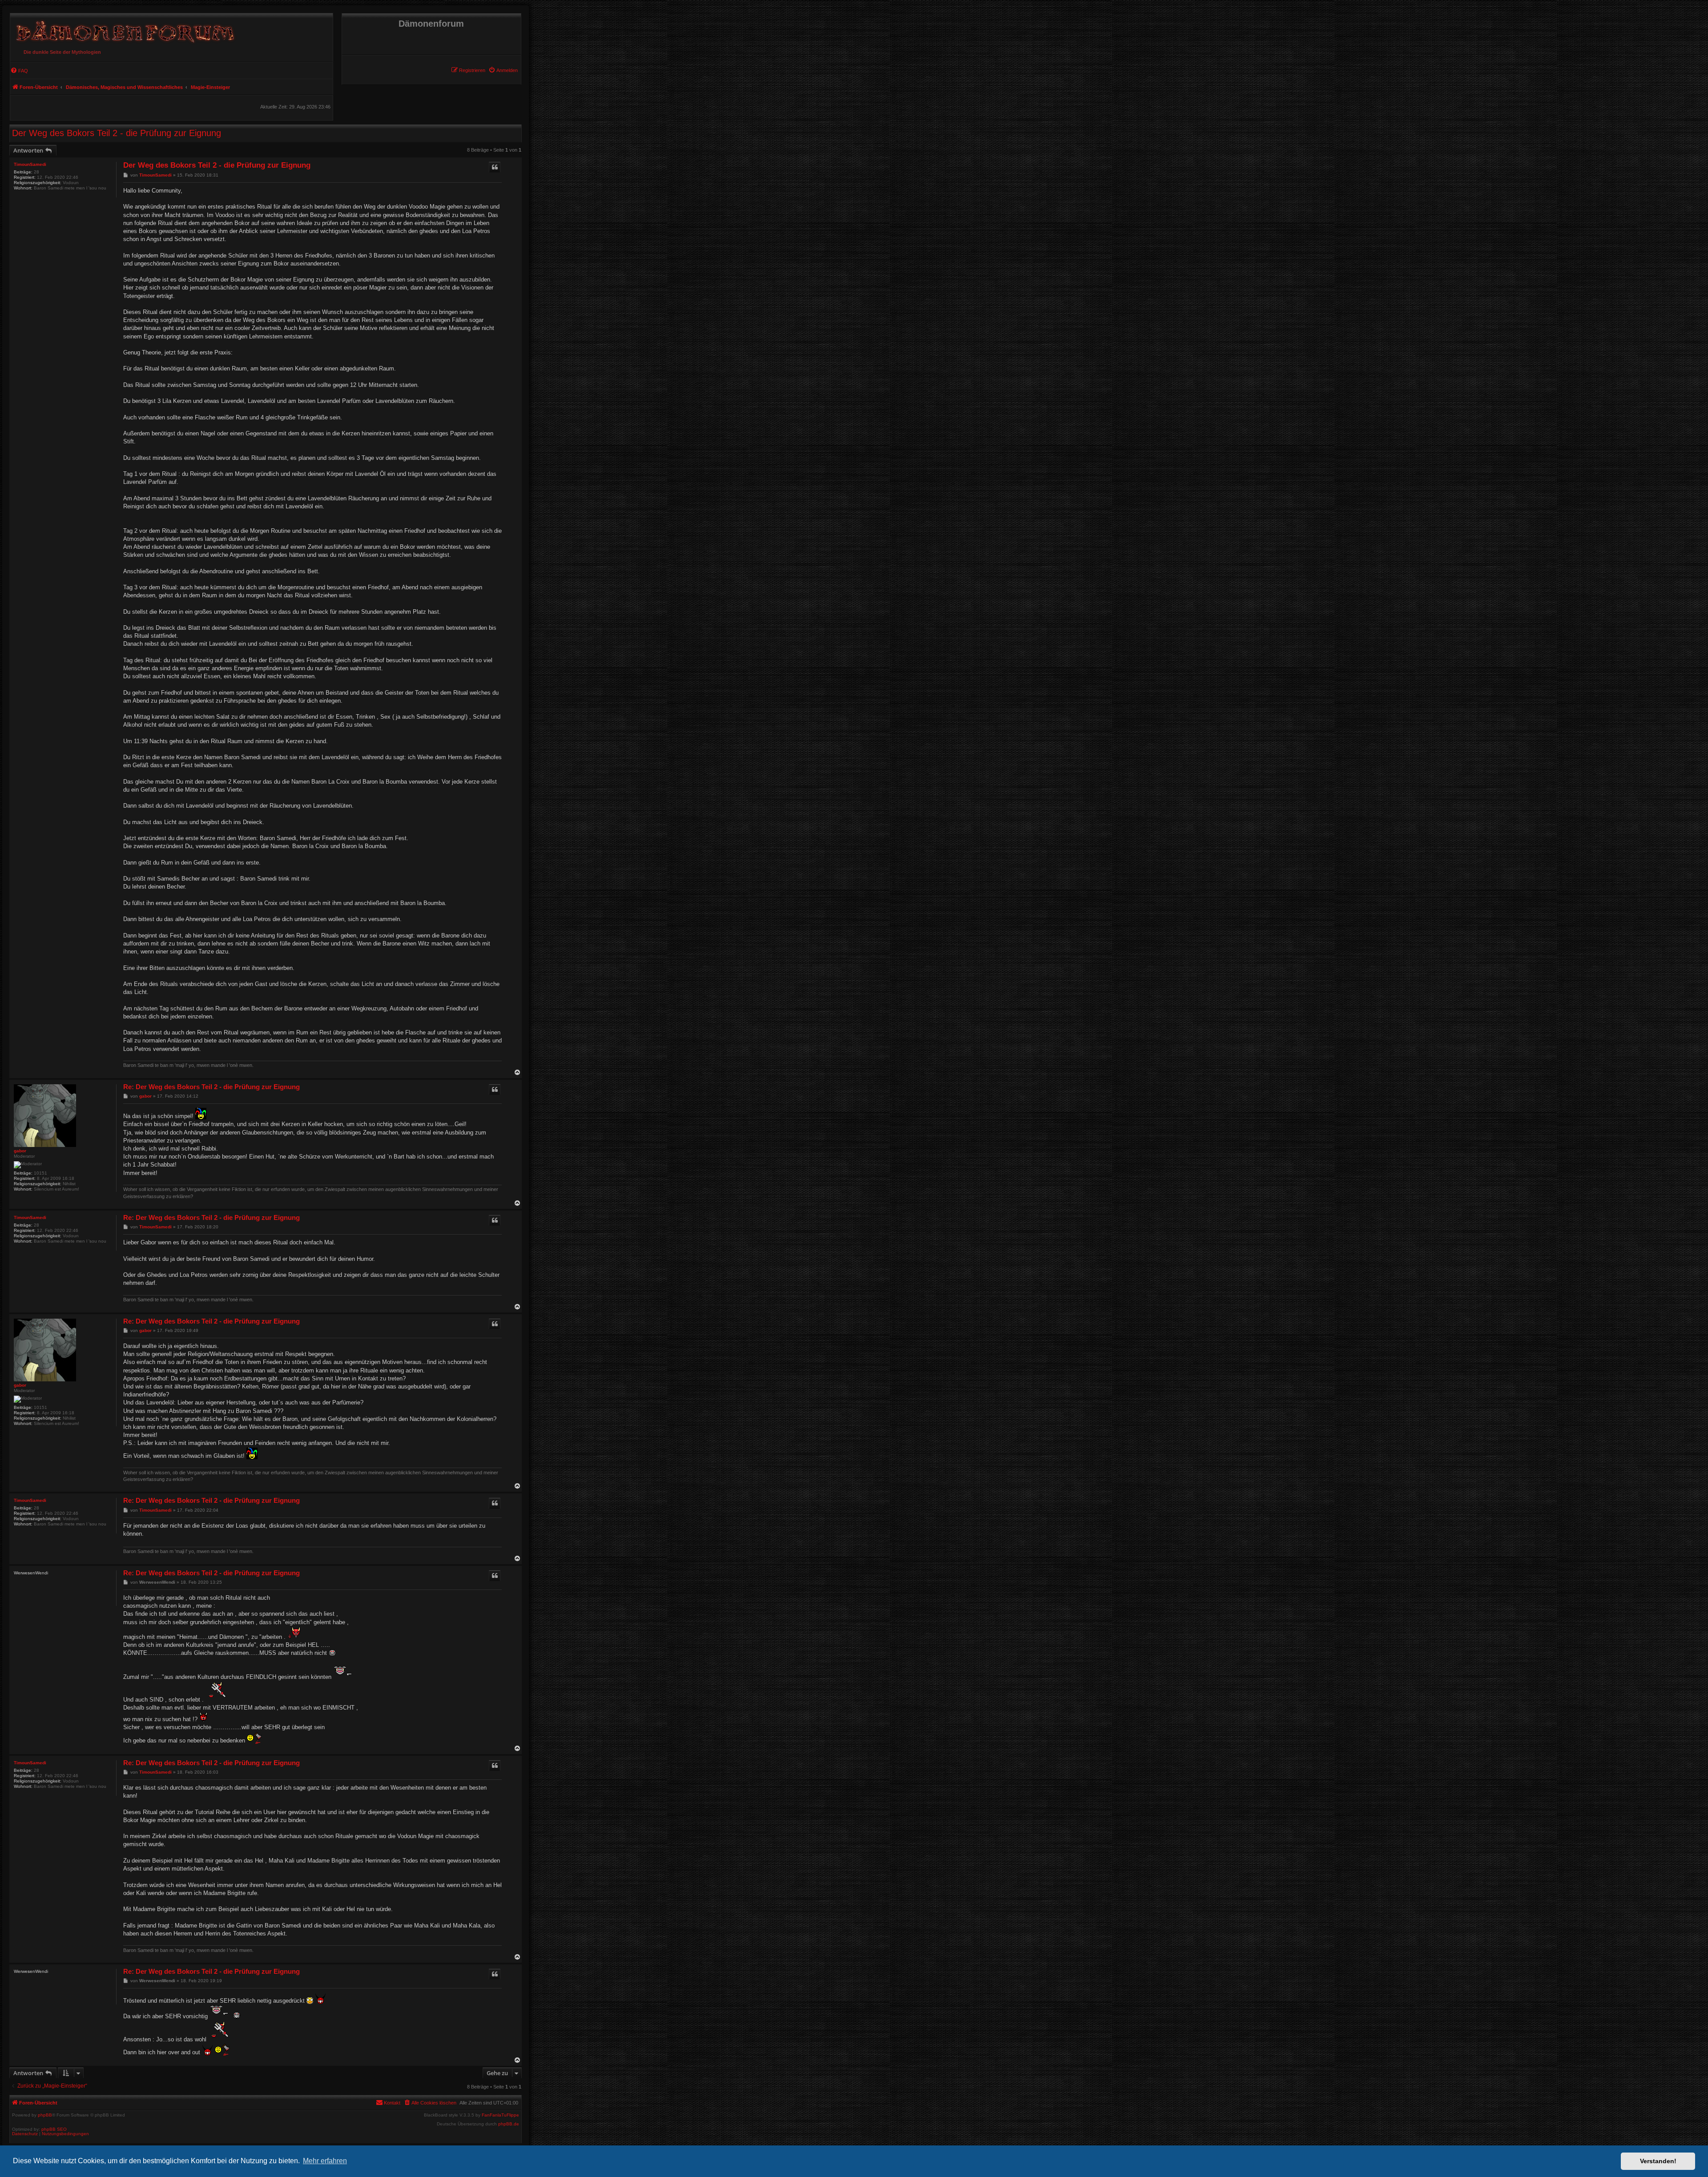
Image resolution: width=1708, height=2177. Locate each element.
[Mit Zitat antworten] (495, 167)
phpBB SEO (54, 2129)
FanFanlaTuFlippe (500, 2115)
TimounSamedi (30, 164)
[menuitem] (503, 70)
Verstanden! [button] (1658, 2161)
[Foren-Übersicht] (124, 29)
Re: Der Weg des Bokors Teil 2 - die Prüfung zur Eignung (211, 1087)
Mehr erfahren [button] (325, 2161)
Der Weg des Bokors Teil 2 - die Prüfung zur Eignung (117, 133)
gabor (20, 1151)
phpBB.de (509, 2124)
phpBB (45, 2115)
